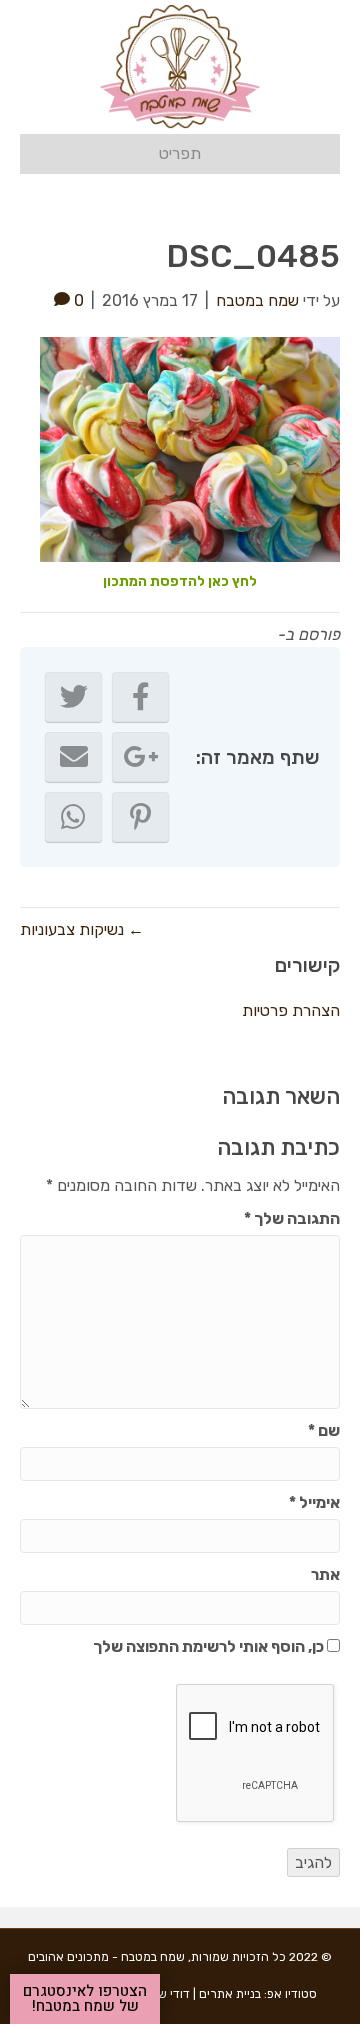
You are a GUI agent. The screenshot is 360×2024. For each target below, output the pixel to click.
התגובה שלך (292, 1218)
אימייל (314, 1502)
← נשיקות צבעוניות (82, 929)
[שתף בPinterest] (140, 817)
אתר (325, 1574)
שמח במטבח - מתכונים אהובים (106, 1957)
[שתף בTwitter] (73, 697)
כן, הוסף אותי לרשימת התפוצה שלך (210, 1646)
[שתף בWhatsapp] (73, 817)
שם (324, 1430)
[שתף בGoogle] (140, 757)
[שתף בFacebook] (140, 697)
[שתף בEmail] (73, 757)
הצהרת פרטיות (291, 1010)
